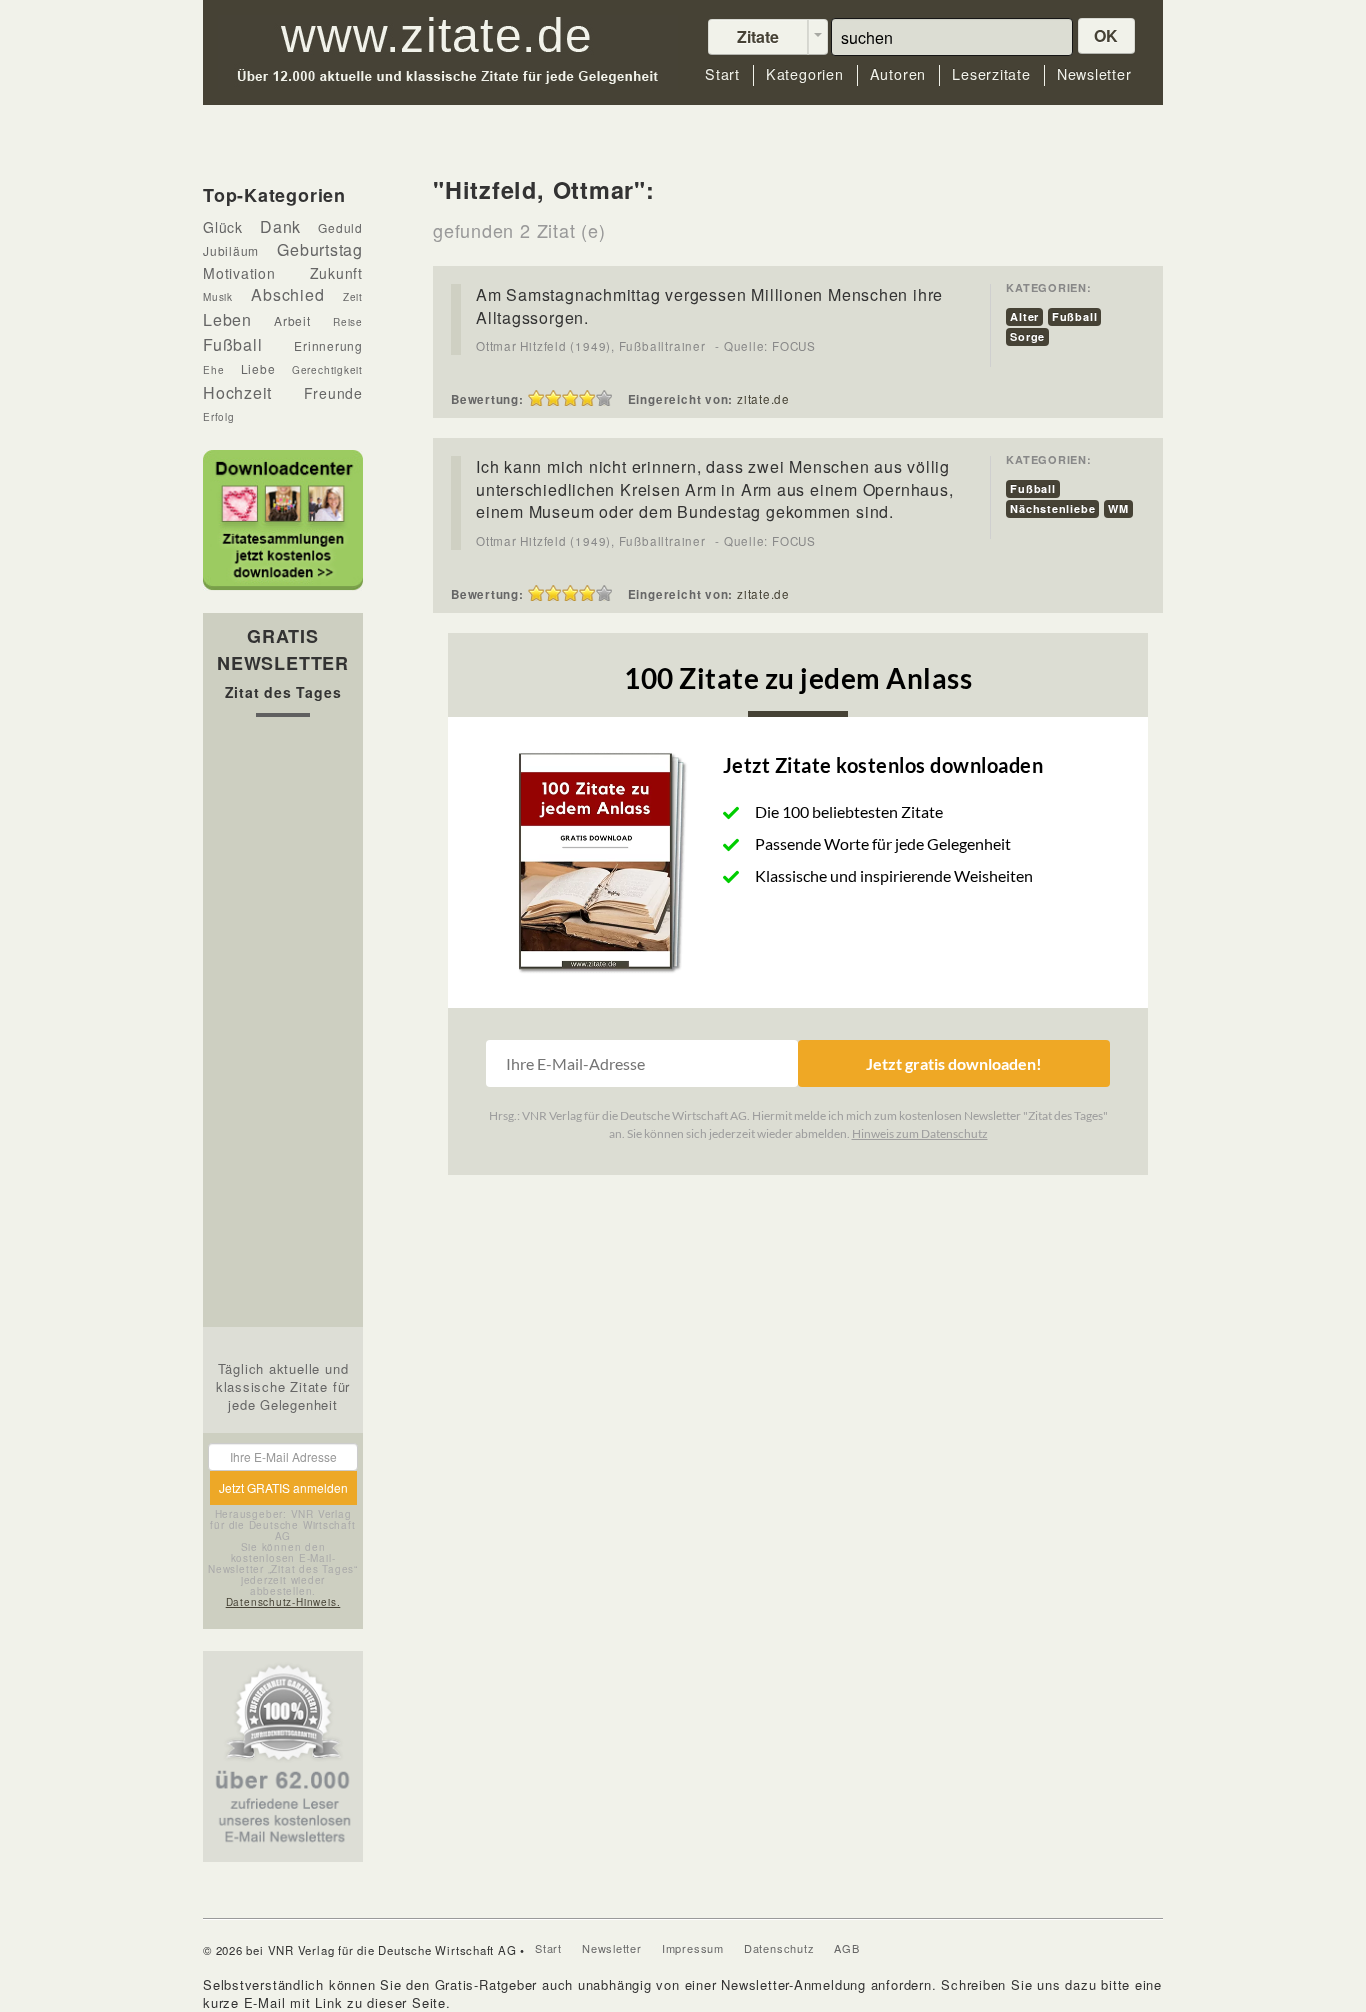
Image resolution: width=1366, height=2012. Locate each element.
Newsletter (1094, 74)
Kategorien (805, 74)
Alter (1024, 316)
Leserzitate (991, 74)
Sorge (1027, 336)
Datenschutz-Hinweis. (283, 1602)
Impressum (693, 1948)
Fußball (1074, 316)
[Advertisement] (283, 1027)
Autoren (898, 74)
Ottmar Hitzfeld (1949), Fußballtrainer (591, 346)
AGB (846, 1948)
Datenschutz (779, 1948)
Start (722, 74)
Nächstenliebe (1052, 508)
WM (1118, 508)
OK (1107, 35)
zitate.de (763, 399)
